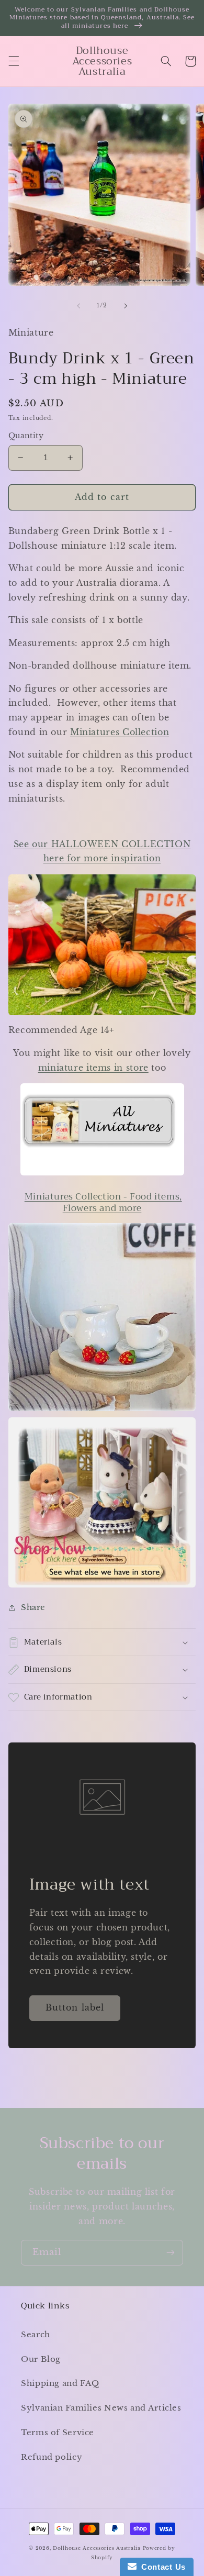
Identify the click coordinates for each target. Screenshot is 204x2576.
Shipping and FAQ (60, 2383)
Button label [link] (75, 2008)
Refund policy (52, 2457)
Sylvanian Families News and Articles (101, 2408)
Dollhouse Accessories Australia (98, 2548)
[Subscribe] (171, 2253)
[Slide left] (78, 306)
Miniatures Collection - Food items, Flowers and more (103, 1202)
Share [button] (33, 1607)
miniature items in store (93, 1068)
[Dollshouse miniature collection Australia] (102, 945)
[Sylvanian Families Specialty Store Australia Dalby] (102, 1502)
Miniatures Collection (120, 732)
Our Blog (41, 2359)
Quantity (26, 436)
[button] (14, 61)
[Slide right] (126, 306)
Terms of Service (58, 2433)
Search (36, 2335)
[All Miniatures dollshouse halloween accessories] (102, 1175)
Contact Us (161, 2567)
